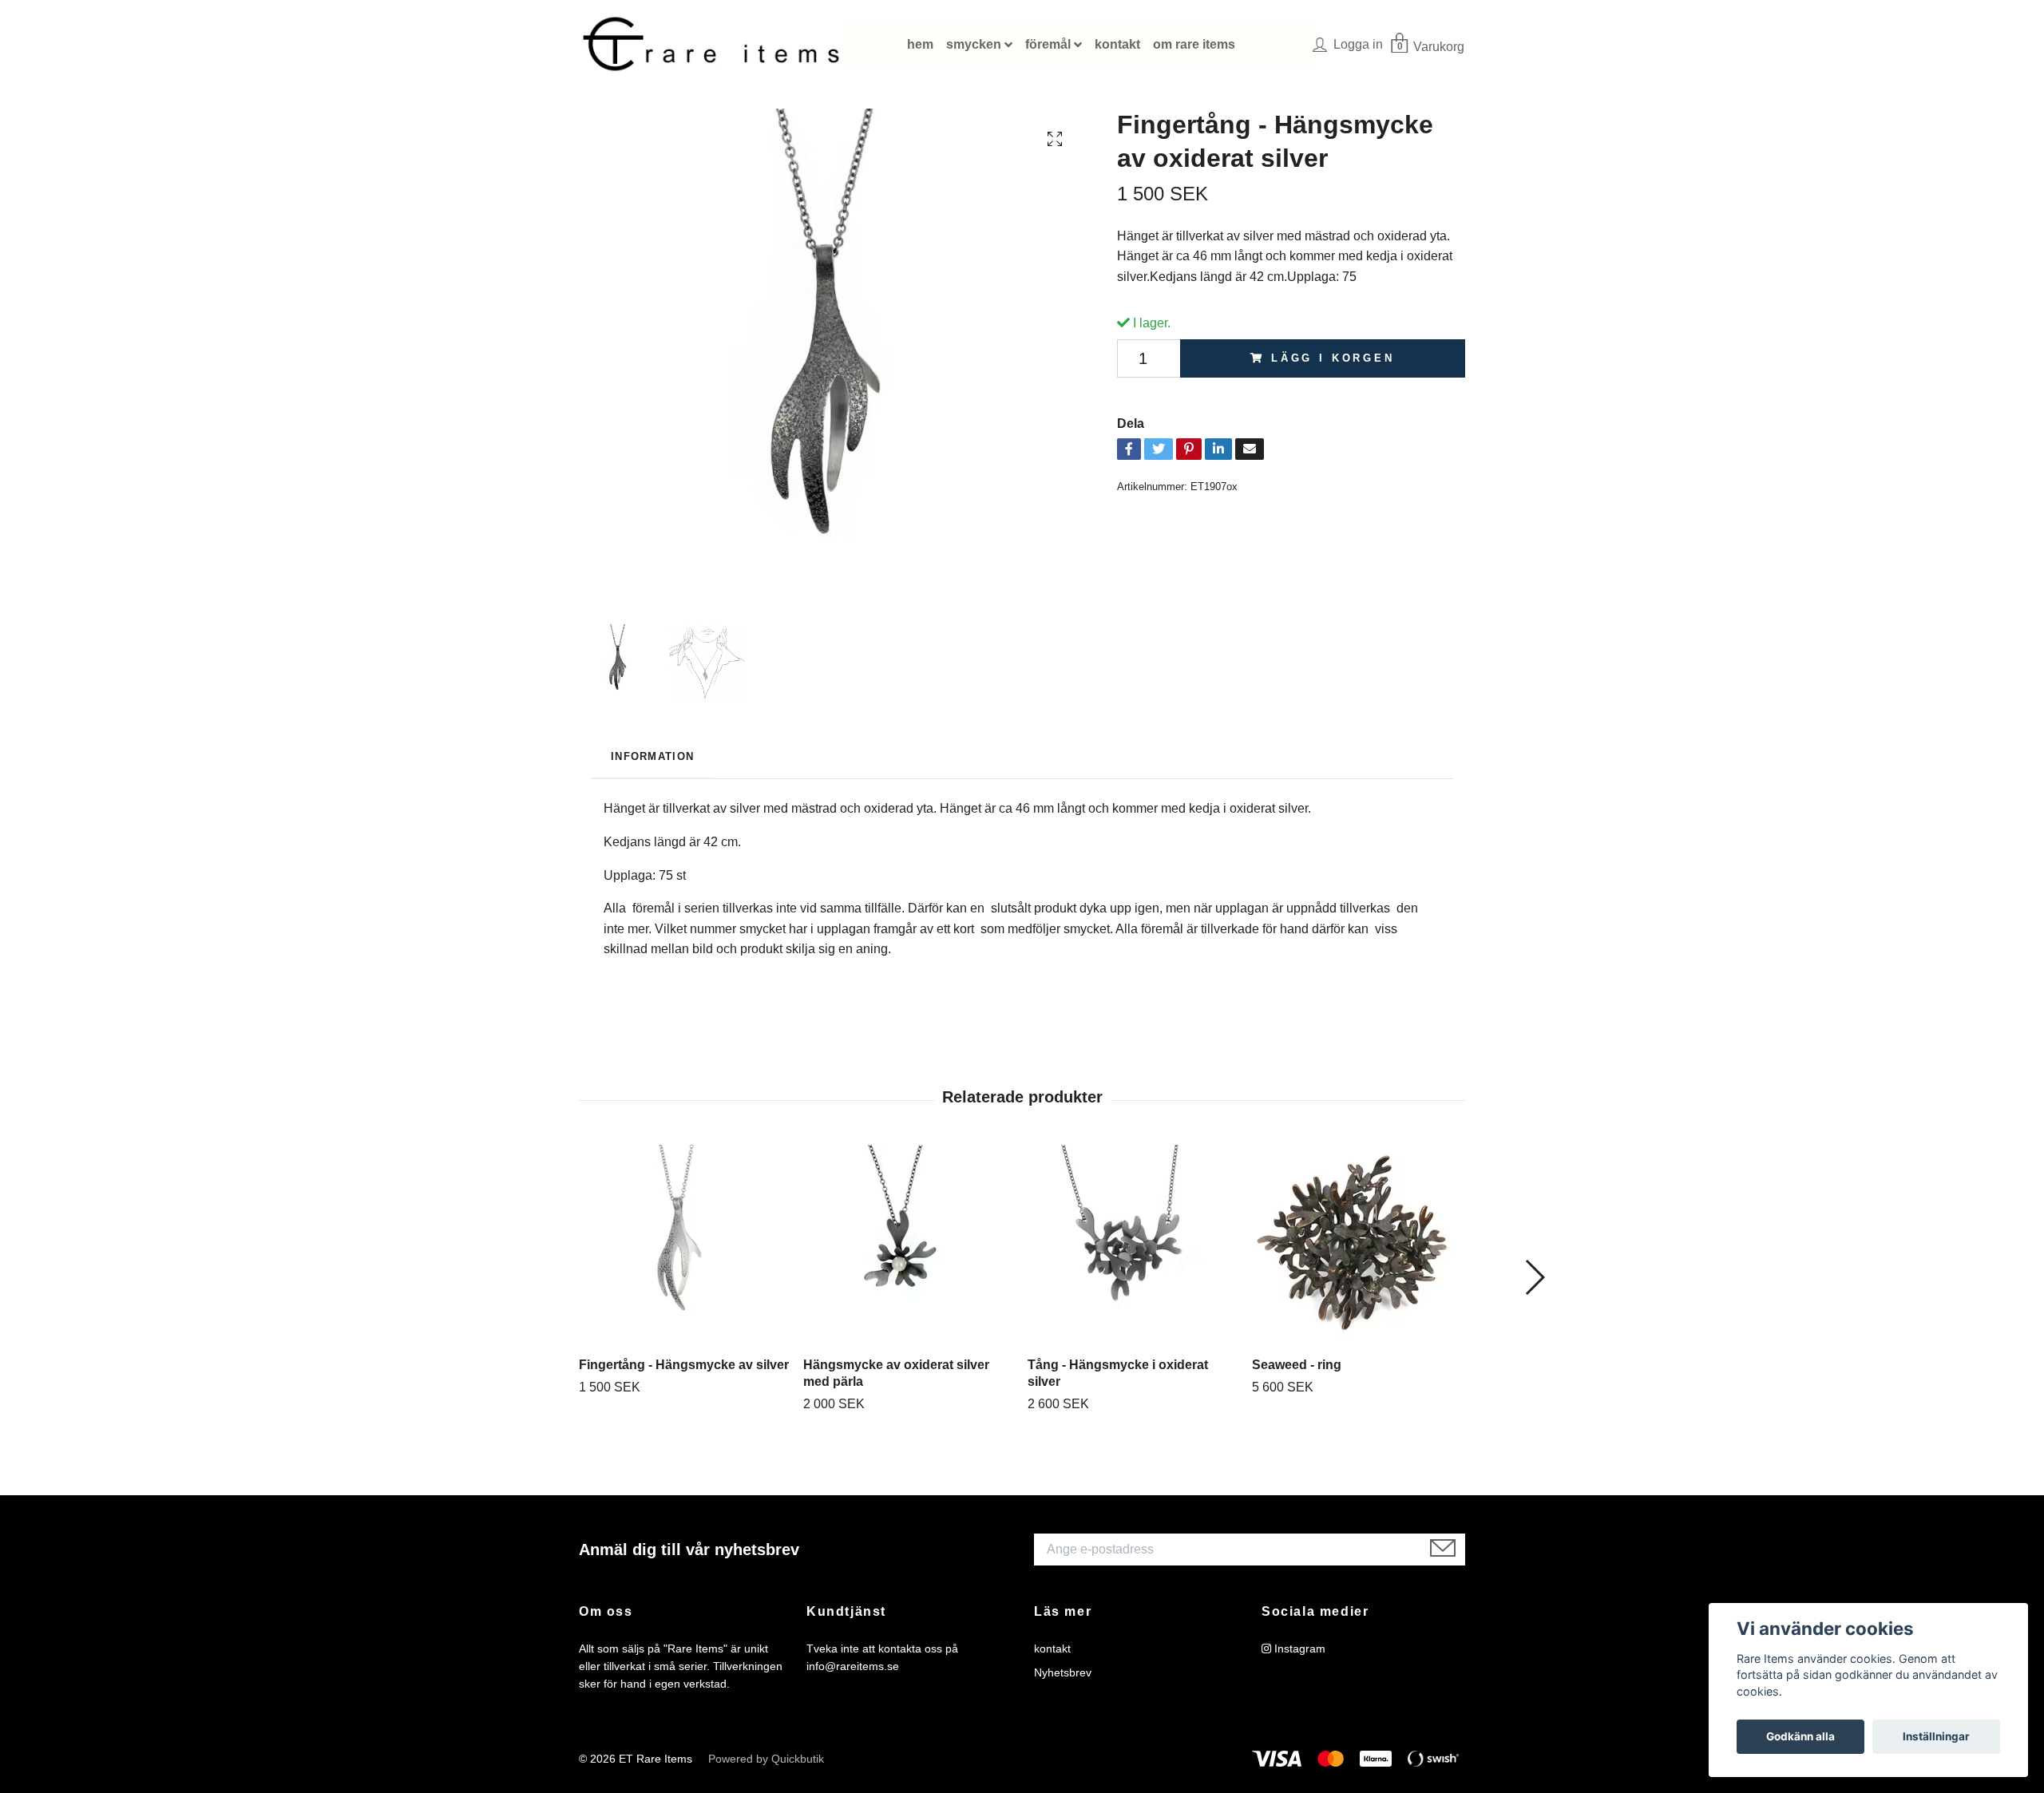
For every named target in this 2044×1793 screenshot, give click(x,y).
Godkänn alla (1800, 1736)
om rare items (1194, 44)
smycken (974, 44)
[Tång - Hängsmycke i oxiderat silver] (1134, 1245)
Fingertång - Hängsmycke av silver (684, 1365)
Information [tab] (652, 756)
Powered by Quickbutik (766, 1759)
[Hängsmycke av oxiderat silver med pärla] (909, 1245)
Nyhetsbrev (1063, 1672)
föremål (1048, 44)
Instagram (1298, 1649)
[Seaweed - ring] (1358, 1245)
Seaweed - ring (1297, 1365)
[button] (1534, 1277)
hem (920, 44)
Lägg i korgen (1333, 358)
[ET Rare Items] (711, 45)
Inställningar (1936, 1736)
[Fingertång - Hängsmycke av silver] (685, 1245)
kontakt (1117, 44)
